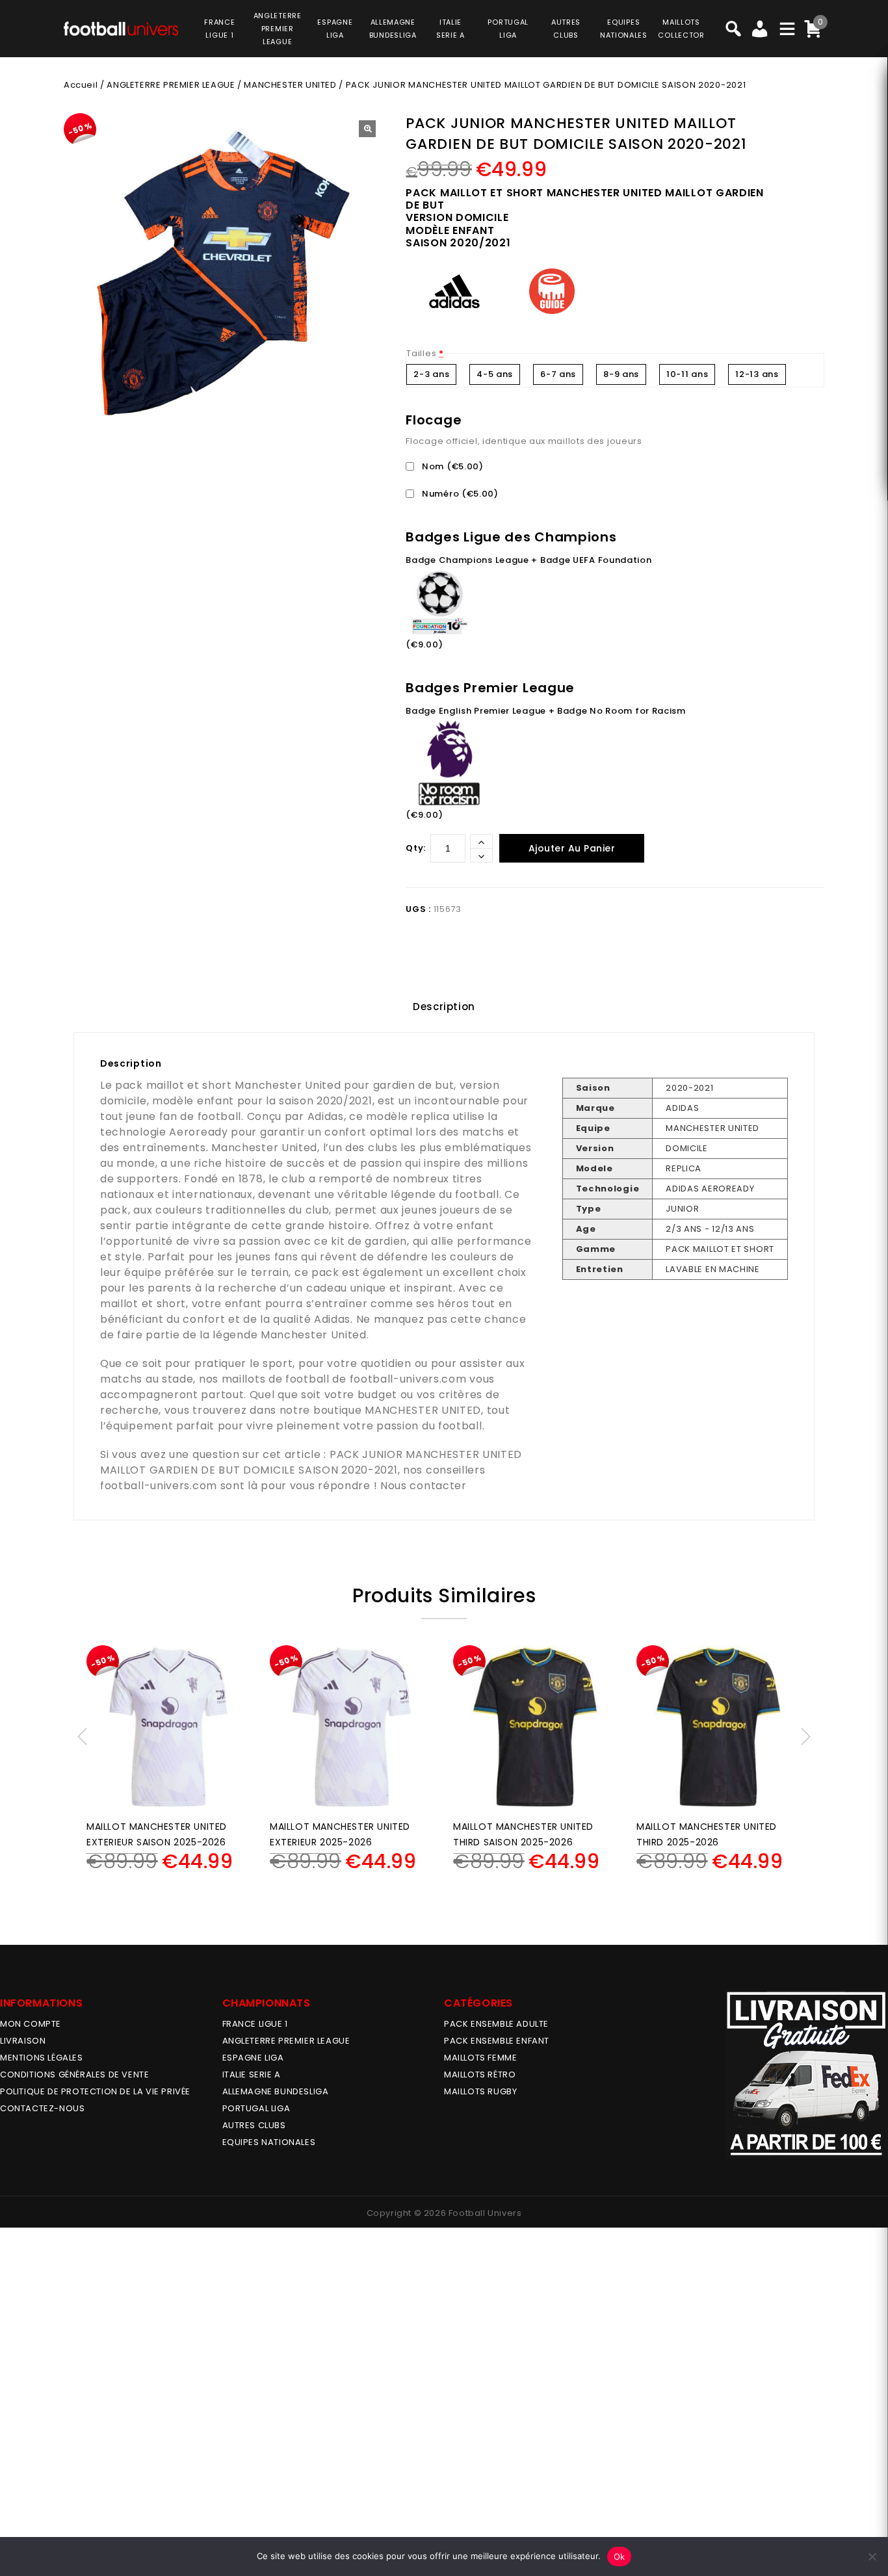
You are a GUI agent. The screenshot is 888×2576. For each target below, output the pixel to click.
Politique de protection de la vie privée (95, 2091)
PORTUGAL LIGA (256, 2108)
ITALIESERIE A (451, 29)
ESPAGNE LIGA (253, 2058)
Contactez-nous (42, 2108)
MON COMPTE (31, 2024)
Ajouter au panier (572, 848)
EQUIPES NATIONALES (269, 2142)
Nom (451, 466)
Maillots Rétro (480, 2075)
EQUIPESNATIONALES (624, 29)
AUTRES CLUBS (254, 2125)
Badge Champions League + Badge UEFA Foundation (529, 560)
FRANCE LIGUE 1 (255, 2024)
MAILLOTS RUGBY (480, 2091)
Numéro (459, 494)
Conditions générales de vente (74, 2075)
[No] (872, 2556)
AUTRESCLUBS (566, 29)
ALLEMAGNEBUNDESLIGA (393, 29)
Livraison (23, 2041)
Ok (620, 2556)
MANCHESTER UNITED (290, 85)
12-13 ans (757, 374)
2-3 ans (431, 374)
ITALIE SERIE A (252, 2075)
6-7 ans (558, 374)
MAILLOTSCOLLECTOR (681, 29)
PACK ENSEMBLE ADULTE (496, 2024)
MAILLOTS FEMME (480, 2058)
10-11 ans (687, 374)
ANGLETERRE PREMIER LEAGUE (278, 29)
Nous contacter (424, 1486)
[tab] (444, 1007)
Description (444, 1007)
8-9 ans (621, 374)
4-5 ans (495, 374)
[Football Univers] (121, 27)
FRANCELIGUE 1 (219, 29)
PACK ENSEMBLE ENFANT (497, 2041)
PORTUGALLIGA (508, 29)
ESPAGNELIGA (335, 29)
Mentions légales (42, 2058)
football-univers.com (408, 1379)
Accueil (81, 85)
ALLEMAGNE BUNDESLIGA (276, 2091)
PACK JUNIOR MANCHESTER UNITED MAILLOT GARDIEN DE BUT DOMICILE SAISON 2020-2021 (311, 1462)
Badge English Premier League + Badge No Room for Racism (546, 711)
